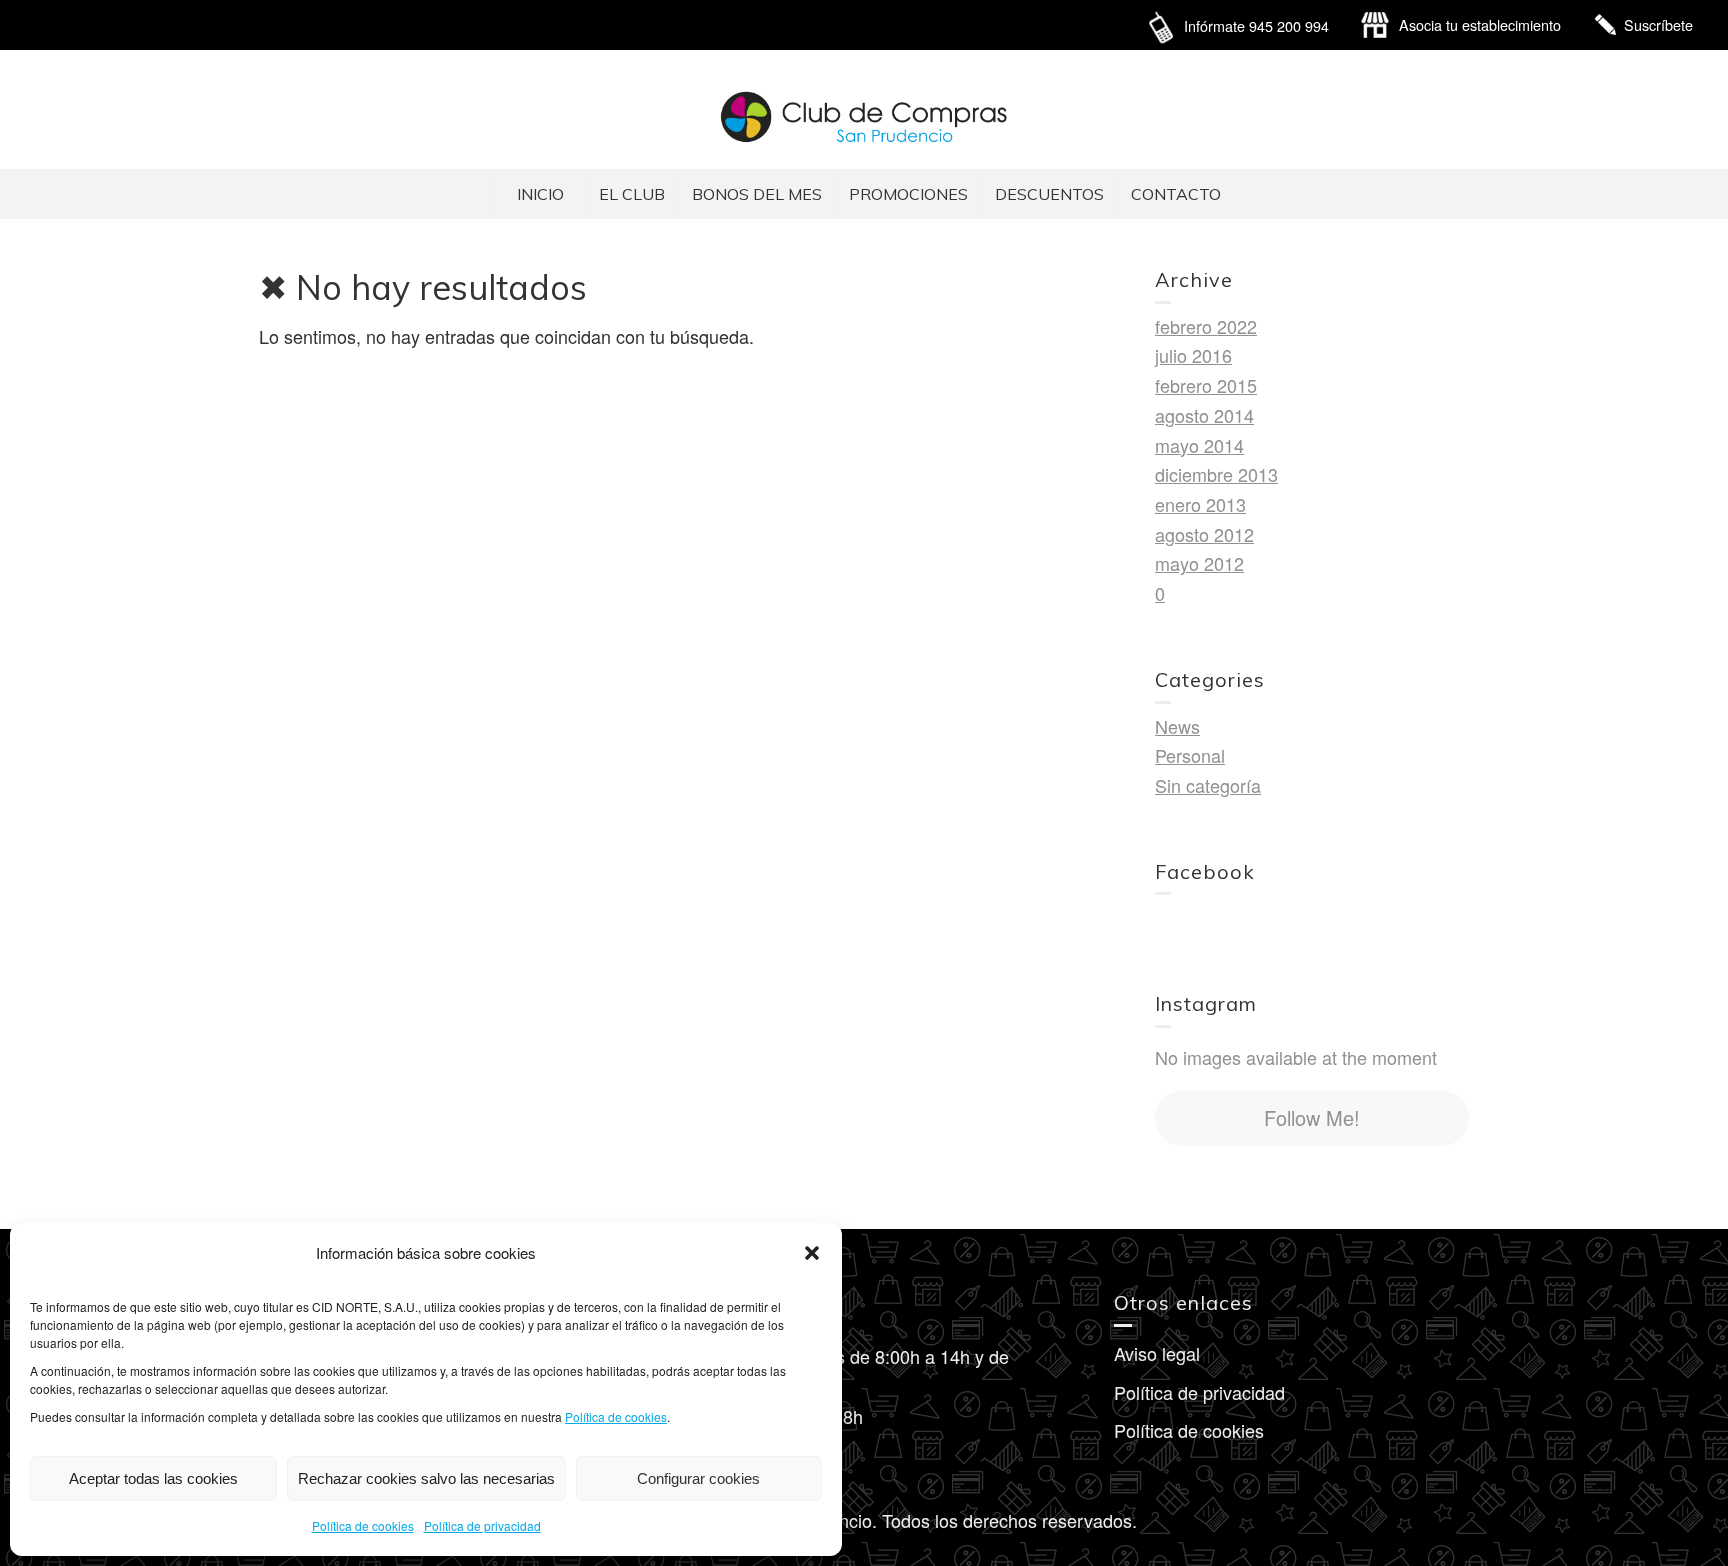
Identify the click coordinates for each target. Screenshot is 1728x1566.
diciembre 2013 (1216, 474)
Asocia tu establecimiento (1480, 24)
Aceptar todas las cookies (153, 1478)
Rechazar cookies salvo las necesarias (426, 1478)
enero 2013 (1200, 504)
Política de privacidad (482, 1525)
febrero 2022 (1206, 326)
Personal (1190, 755)
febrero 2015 (1206, 385)
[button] (812, 1253)
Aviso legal (1157, 1353)
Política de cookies (616, 1416)
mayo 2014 (1199, 445)
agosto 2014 (1204, 415)
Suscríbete (1658, 24)
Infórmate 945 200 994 (1256, 25)
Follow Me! (1312, 1117)
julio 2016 (1193, 355)
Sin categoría (1208, 785)
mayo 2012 (1199, 563)
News (1177, 726)
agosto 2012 (1204, 534)
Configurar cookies (698, 1478)
